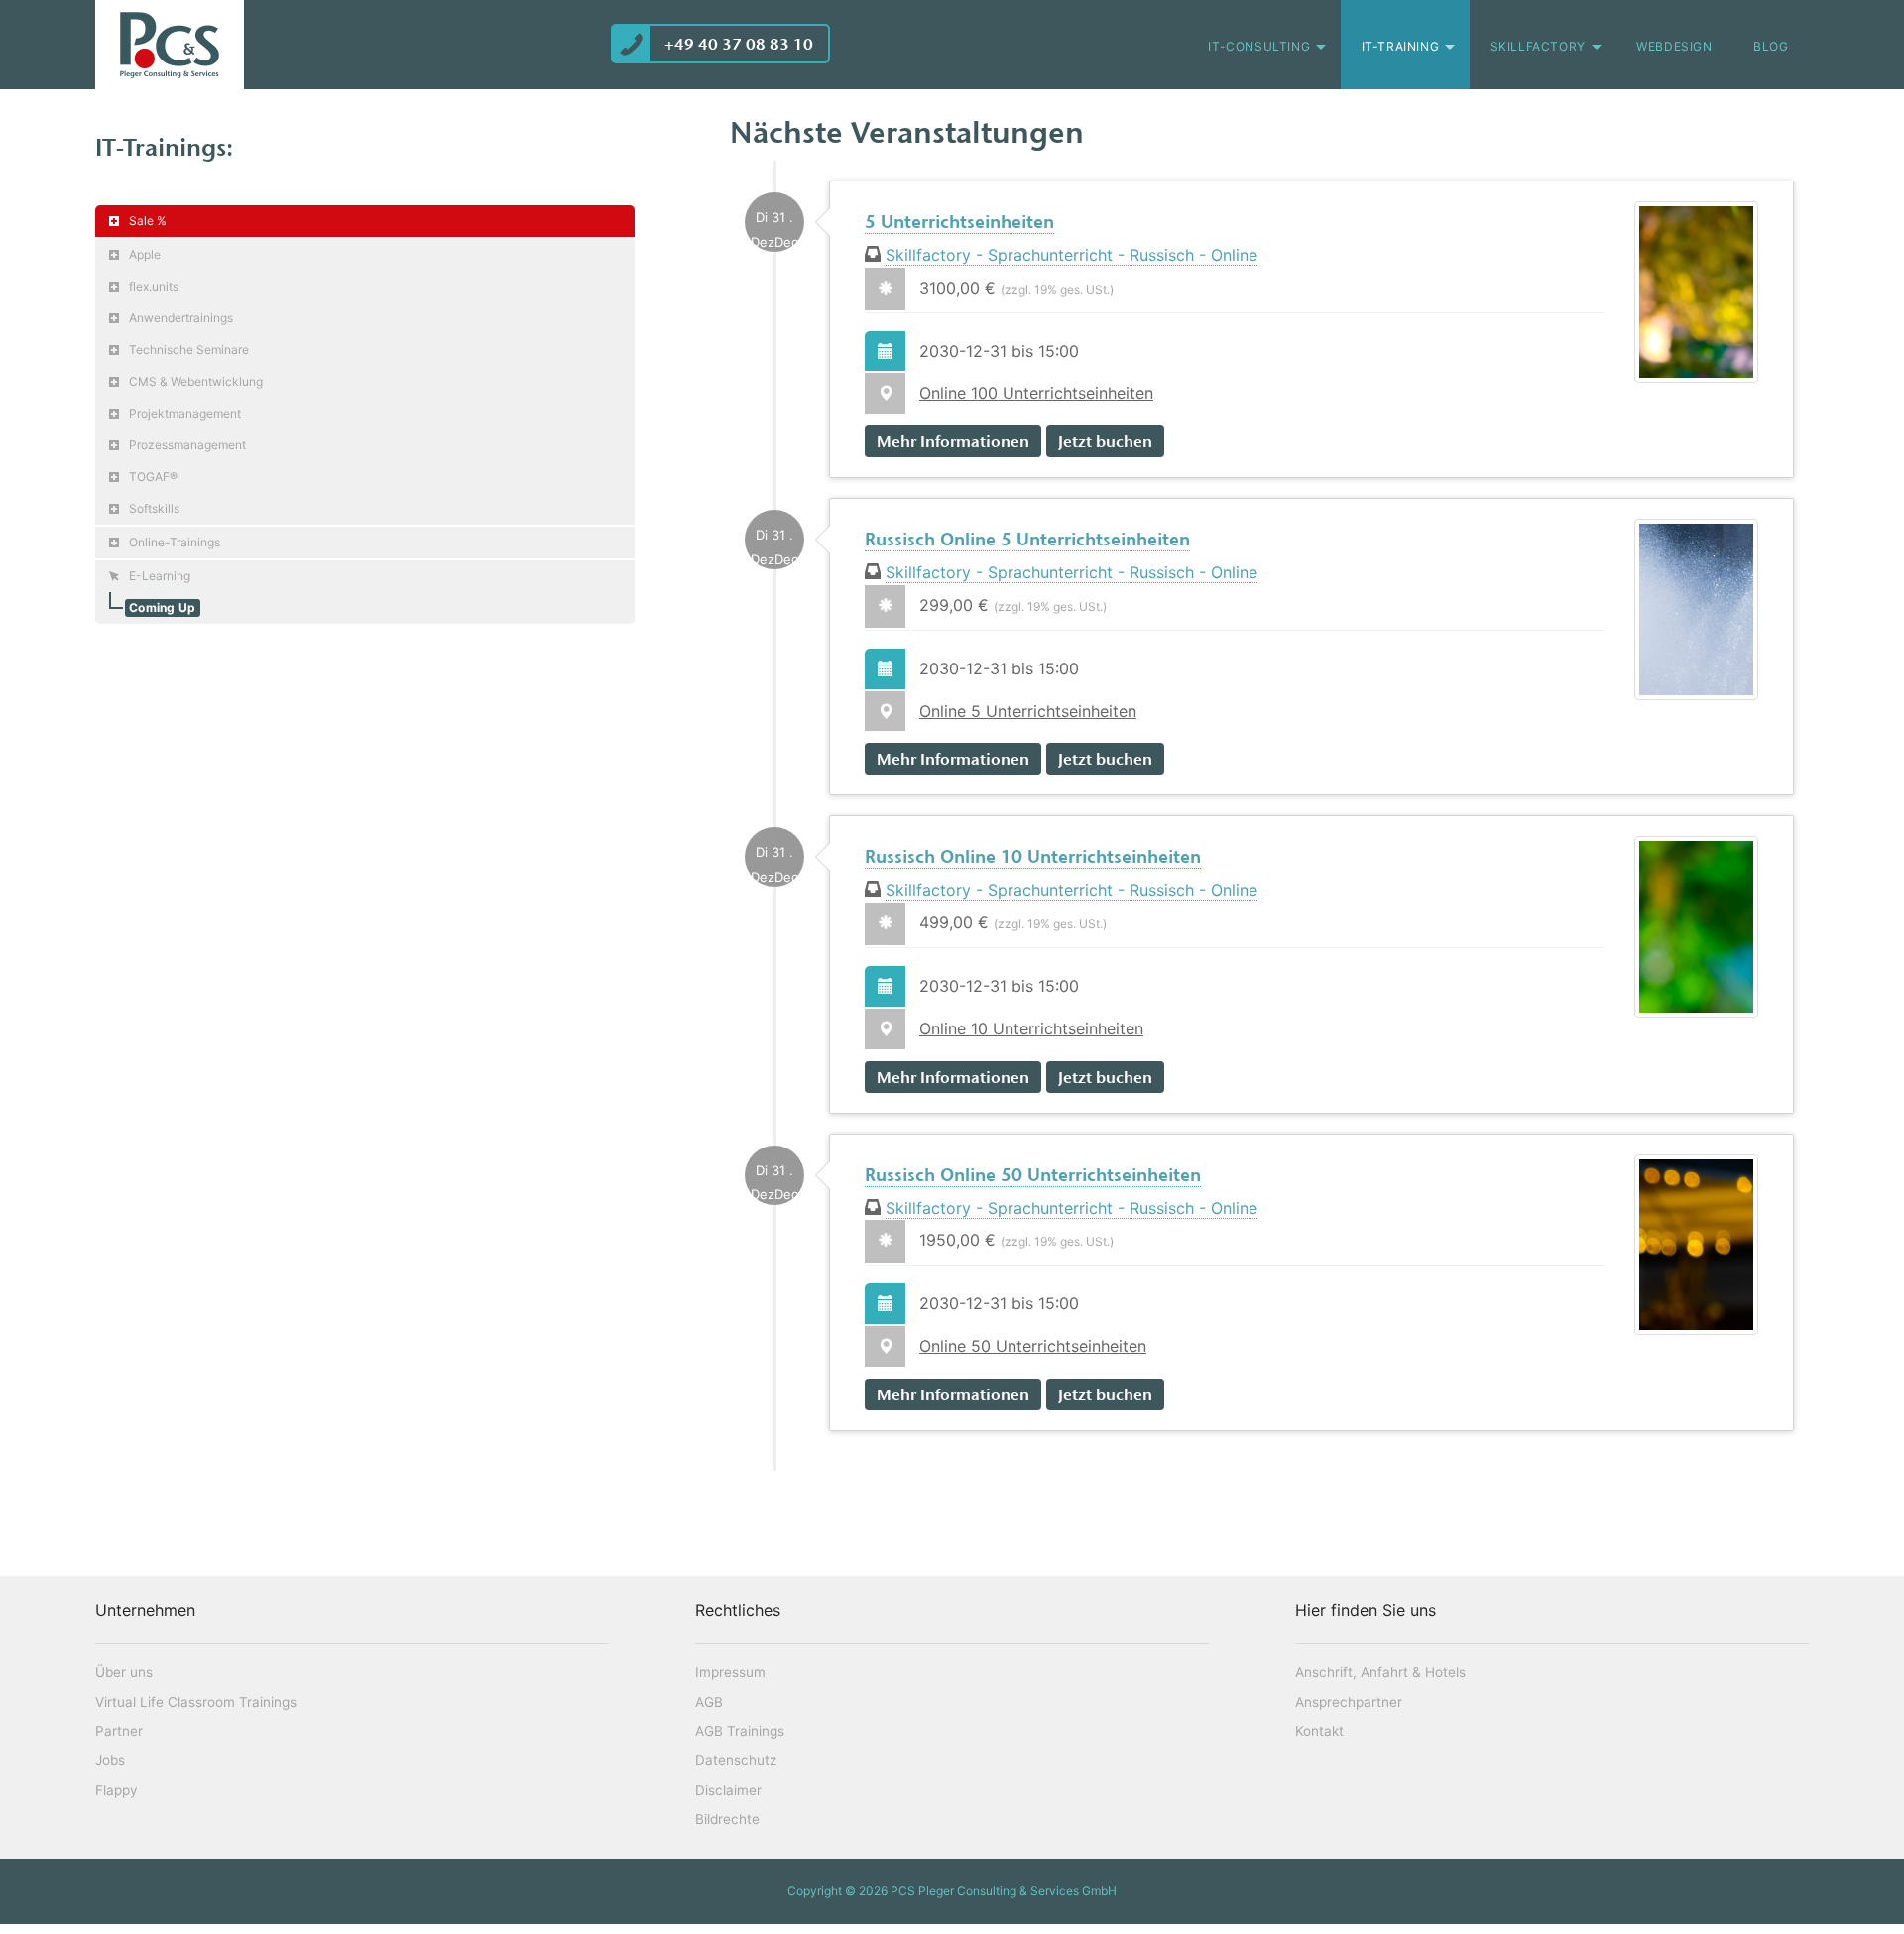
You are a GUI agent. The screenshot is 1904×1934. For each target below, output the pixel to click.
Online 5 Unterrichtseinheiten (1028, 711)
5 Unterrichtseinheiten (959, 222)
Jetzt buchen (1105, 441)
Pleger (170, 45)
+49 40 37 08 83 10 (739, 44)
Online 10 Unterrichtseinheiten (1031, 1028)
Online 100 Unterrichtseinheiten (1036, 393)
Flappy (117, 1790)
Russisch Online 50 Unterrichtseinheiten (1033, 1175)
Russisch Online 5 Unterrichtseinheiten (1027, 540)
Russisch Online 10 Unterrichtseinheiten (1033, 857)
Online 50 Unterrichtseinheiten (1033, 1346)
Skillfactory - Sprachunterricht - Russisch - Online (1071, 255)
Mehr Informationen (953, 441)
